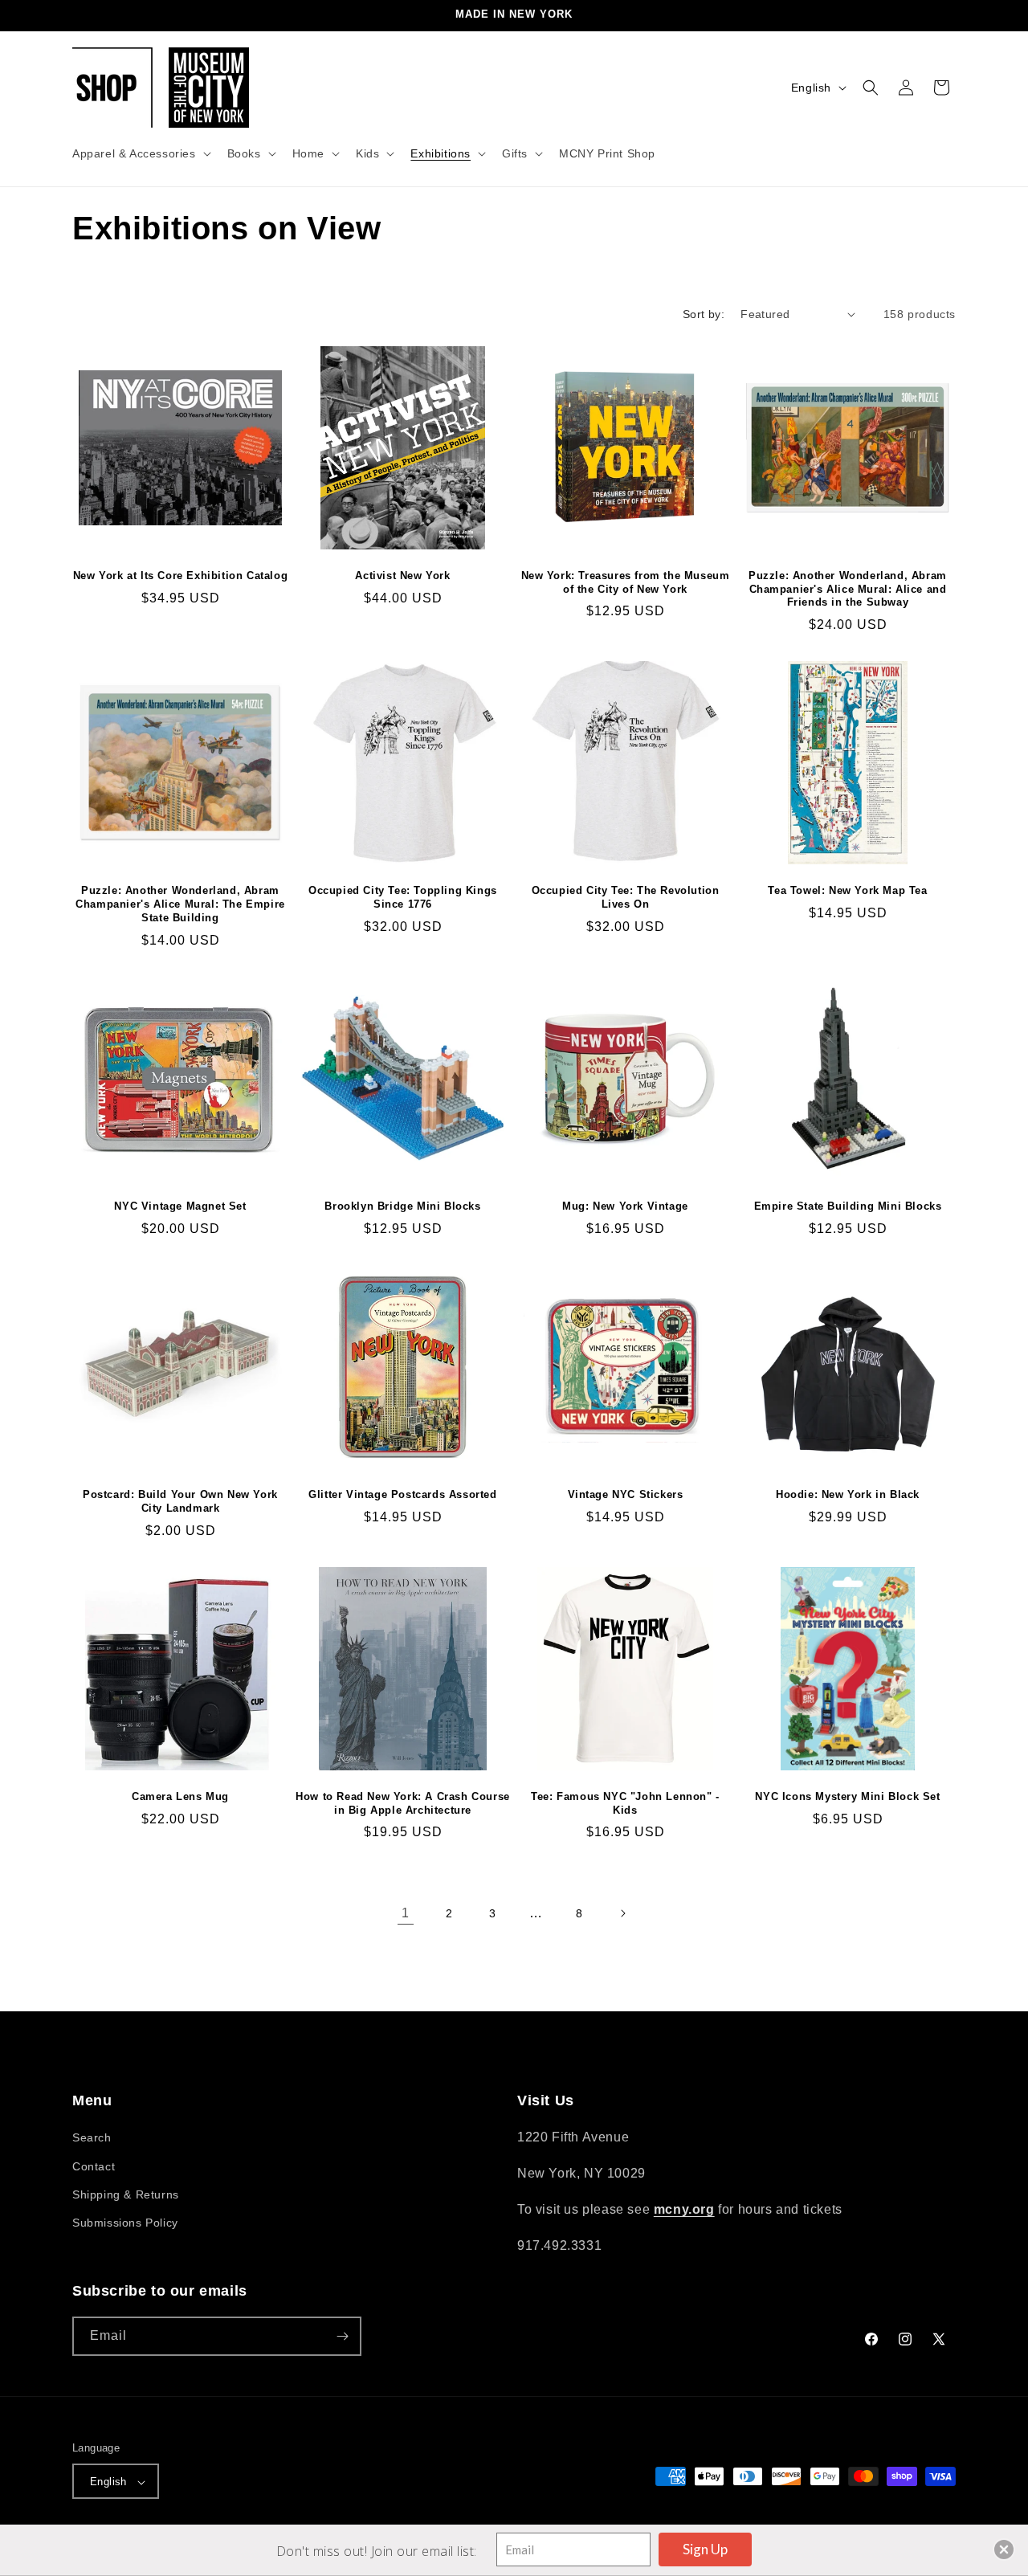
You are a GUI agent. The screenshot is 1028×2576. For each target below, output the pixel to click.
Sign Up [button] (705, 2549)
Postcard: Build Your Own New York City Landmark (180, 1501)
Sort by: (704, 314)
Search (92, 2138)
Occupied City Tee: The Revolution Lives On (626, 897)
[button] (140, 153)
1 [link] (406, 1913)
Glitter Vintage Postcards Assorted (402, 1494)
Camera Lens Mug (180, 1796)
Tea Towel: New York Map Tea (847, 890)
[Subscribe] (342, 2336)
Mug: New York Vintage (625, 1206)
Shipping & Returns (126, 2194)
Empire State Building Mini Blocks (848, 1206)
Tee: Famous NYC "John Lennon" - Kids (625, 1803)
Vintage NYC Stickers (626, 1494)
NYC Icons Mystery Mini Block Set (847, 1796)
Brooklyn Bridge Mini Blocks (402, 1206)
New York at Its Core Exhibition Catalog (180, 576)
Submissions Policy (125, 2223)
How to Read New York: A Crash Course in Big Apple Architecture (403, 1803)
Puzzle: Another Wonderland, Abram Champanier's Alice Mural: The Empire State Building (180, 904)
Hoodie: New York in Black (848, 1494)
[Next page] (622, 1913)
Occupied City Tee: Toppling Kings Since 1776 (403, 897)
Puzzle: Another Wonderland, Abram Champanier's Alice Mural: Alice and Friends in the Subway (848, 589)
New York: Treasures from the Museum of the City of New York (626, 582)
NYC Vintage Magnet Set (180, 1206)
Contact (94, 2166)
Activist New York (402, 576)
